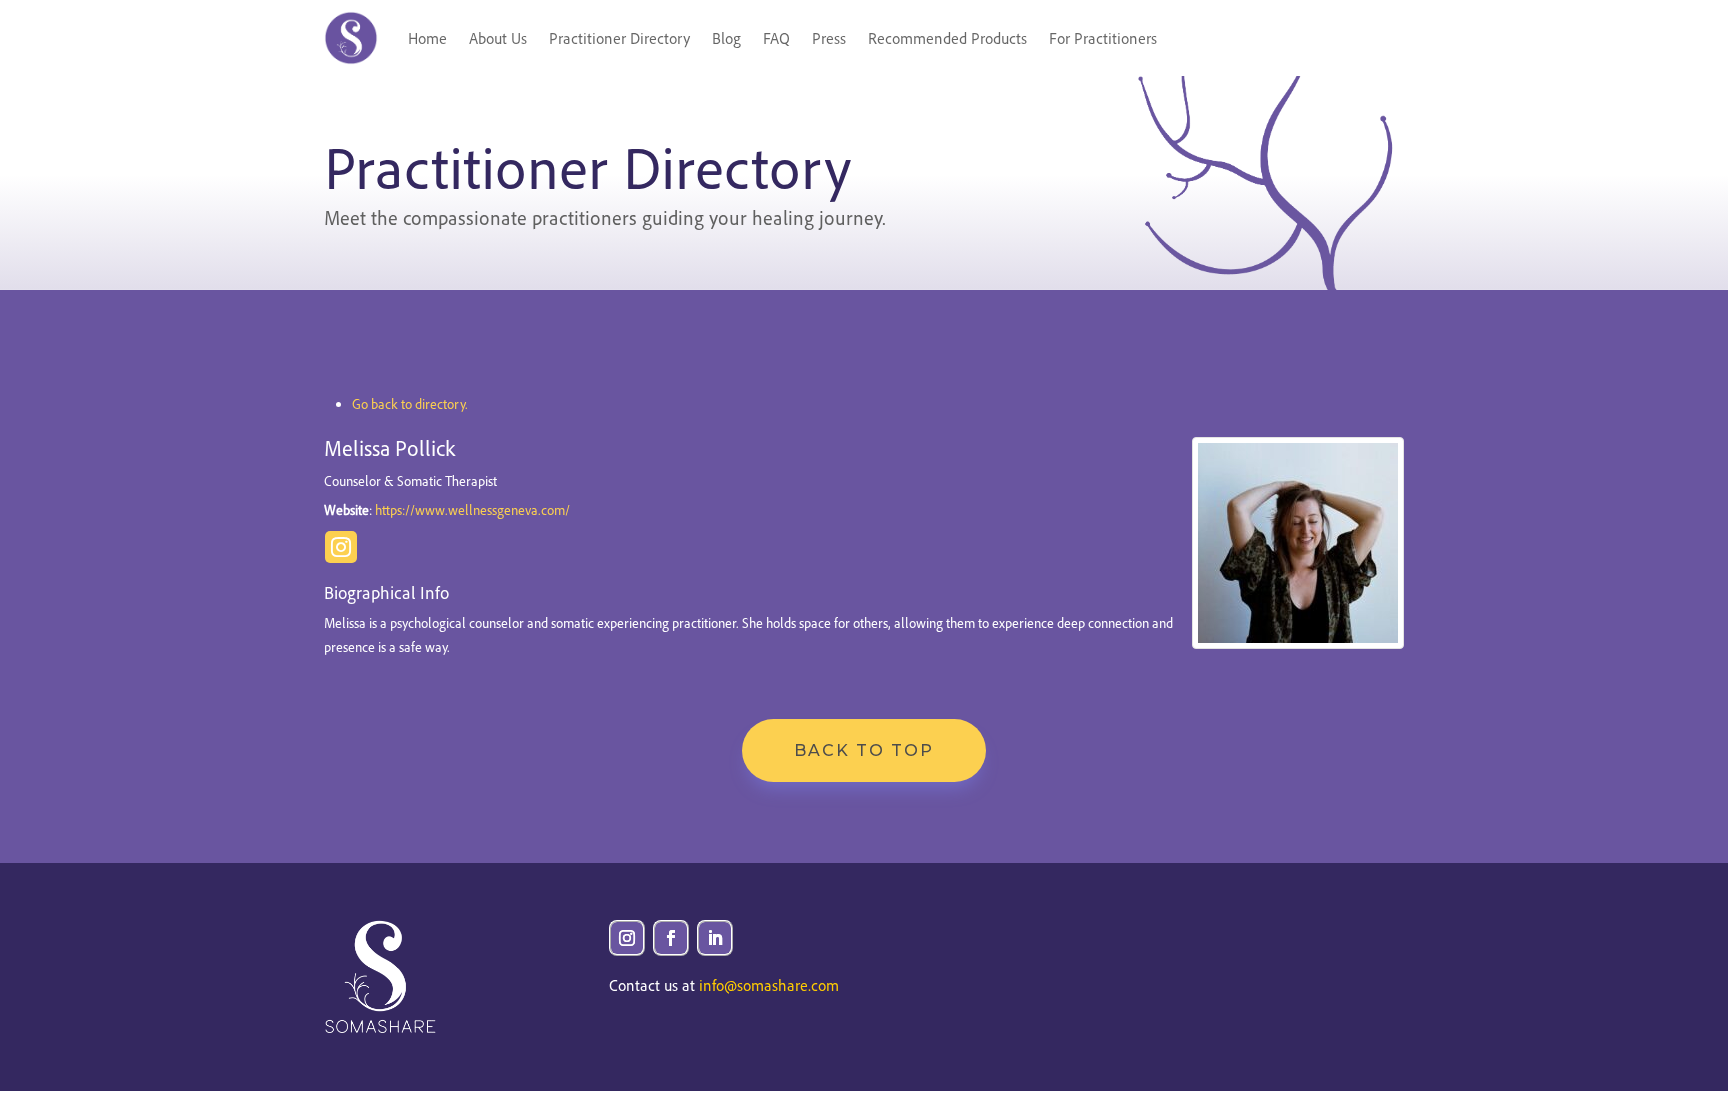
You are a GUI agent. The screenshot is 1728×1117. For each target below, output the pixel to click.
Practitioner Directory (619, 38)
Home (427, 38)
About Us (498, 38)
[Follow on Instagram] (627, 938)
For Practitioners (1103, 38)
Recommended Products (947, 38)
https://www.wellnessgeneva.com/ (472, 509)
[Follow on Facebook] (671, 938)
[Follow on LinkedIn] (715, 938)
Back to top (864, 750)
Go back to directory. (410, 403)
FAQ (776, 38)
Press (829, 38)
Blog (726, 38)
